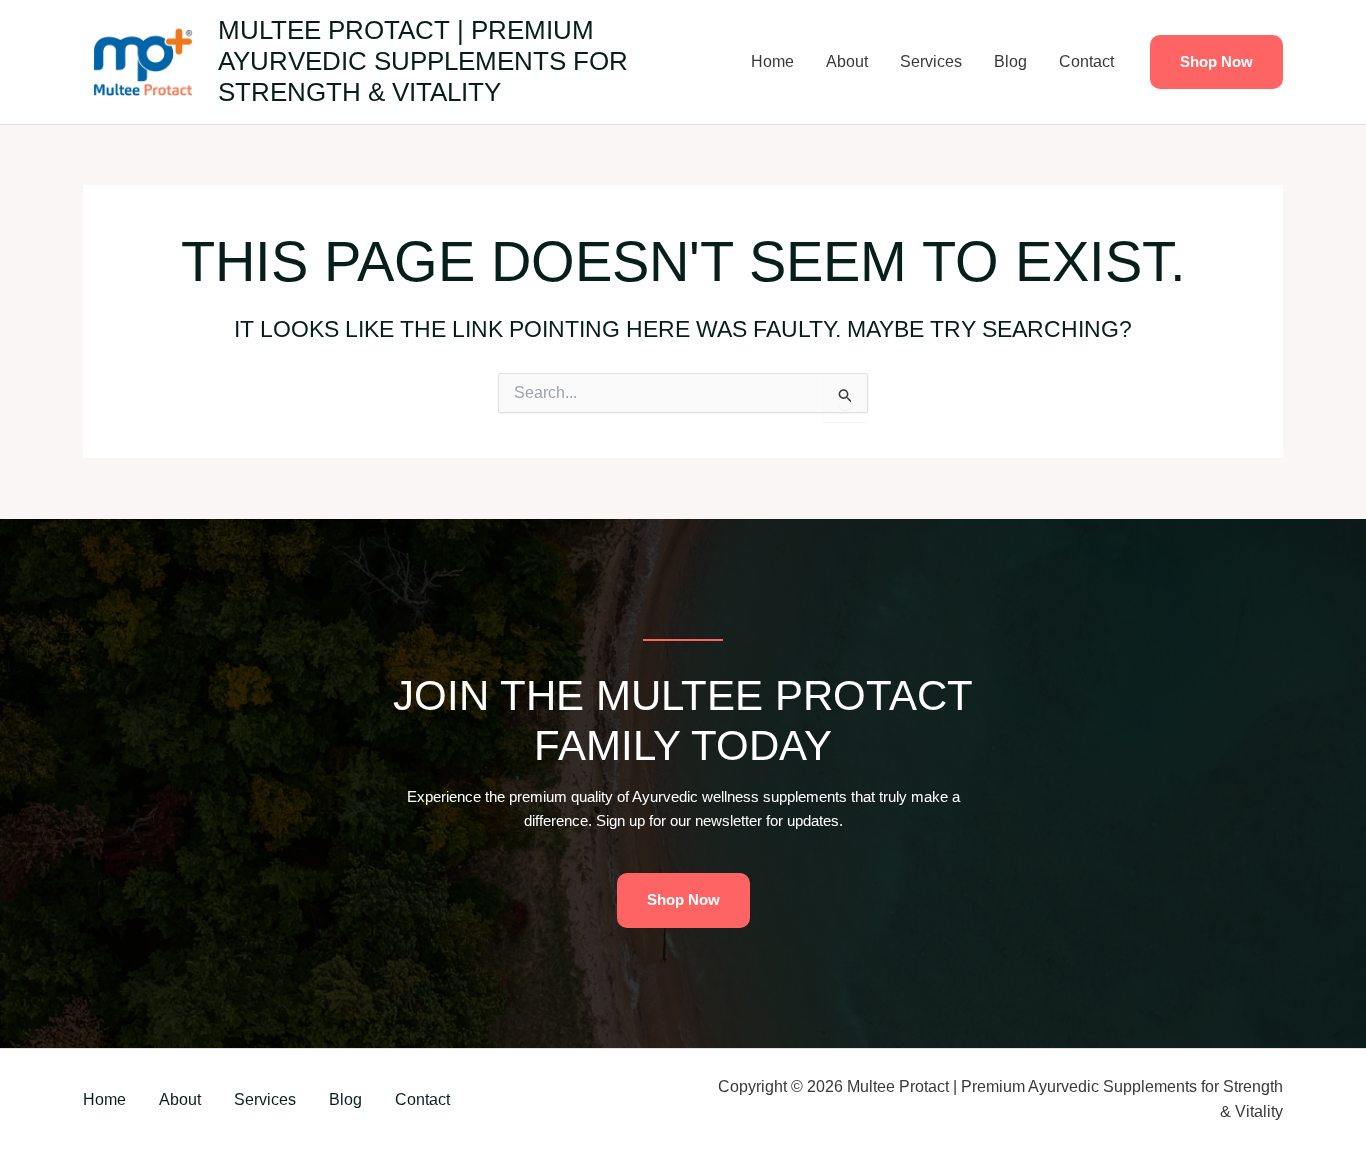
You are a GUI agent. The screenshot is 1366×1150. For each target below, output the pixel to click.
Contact (1086, 61)
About (847, 61)
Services (931, 61)
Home (772, 61)
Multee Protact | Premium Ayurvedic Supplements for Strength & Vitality (423, 61)
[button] (1216, 62)
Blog (1010, 61)
